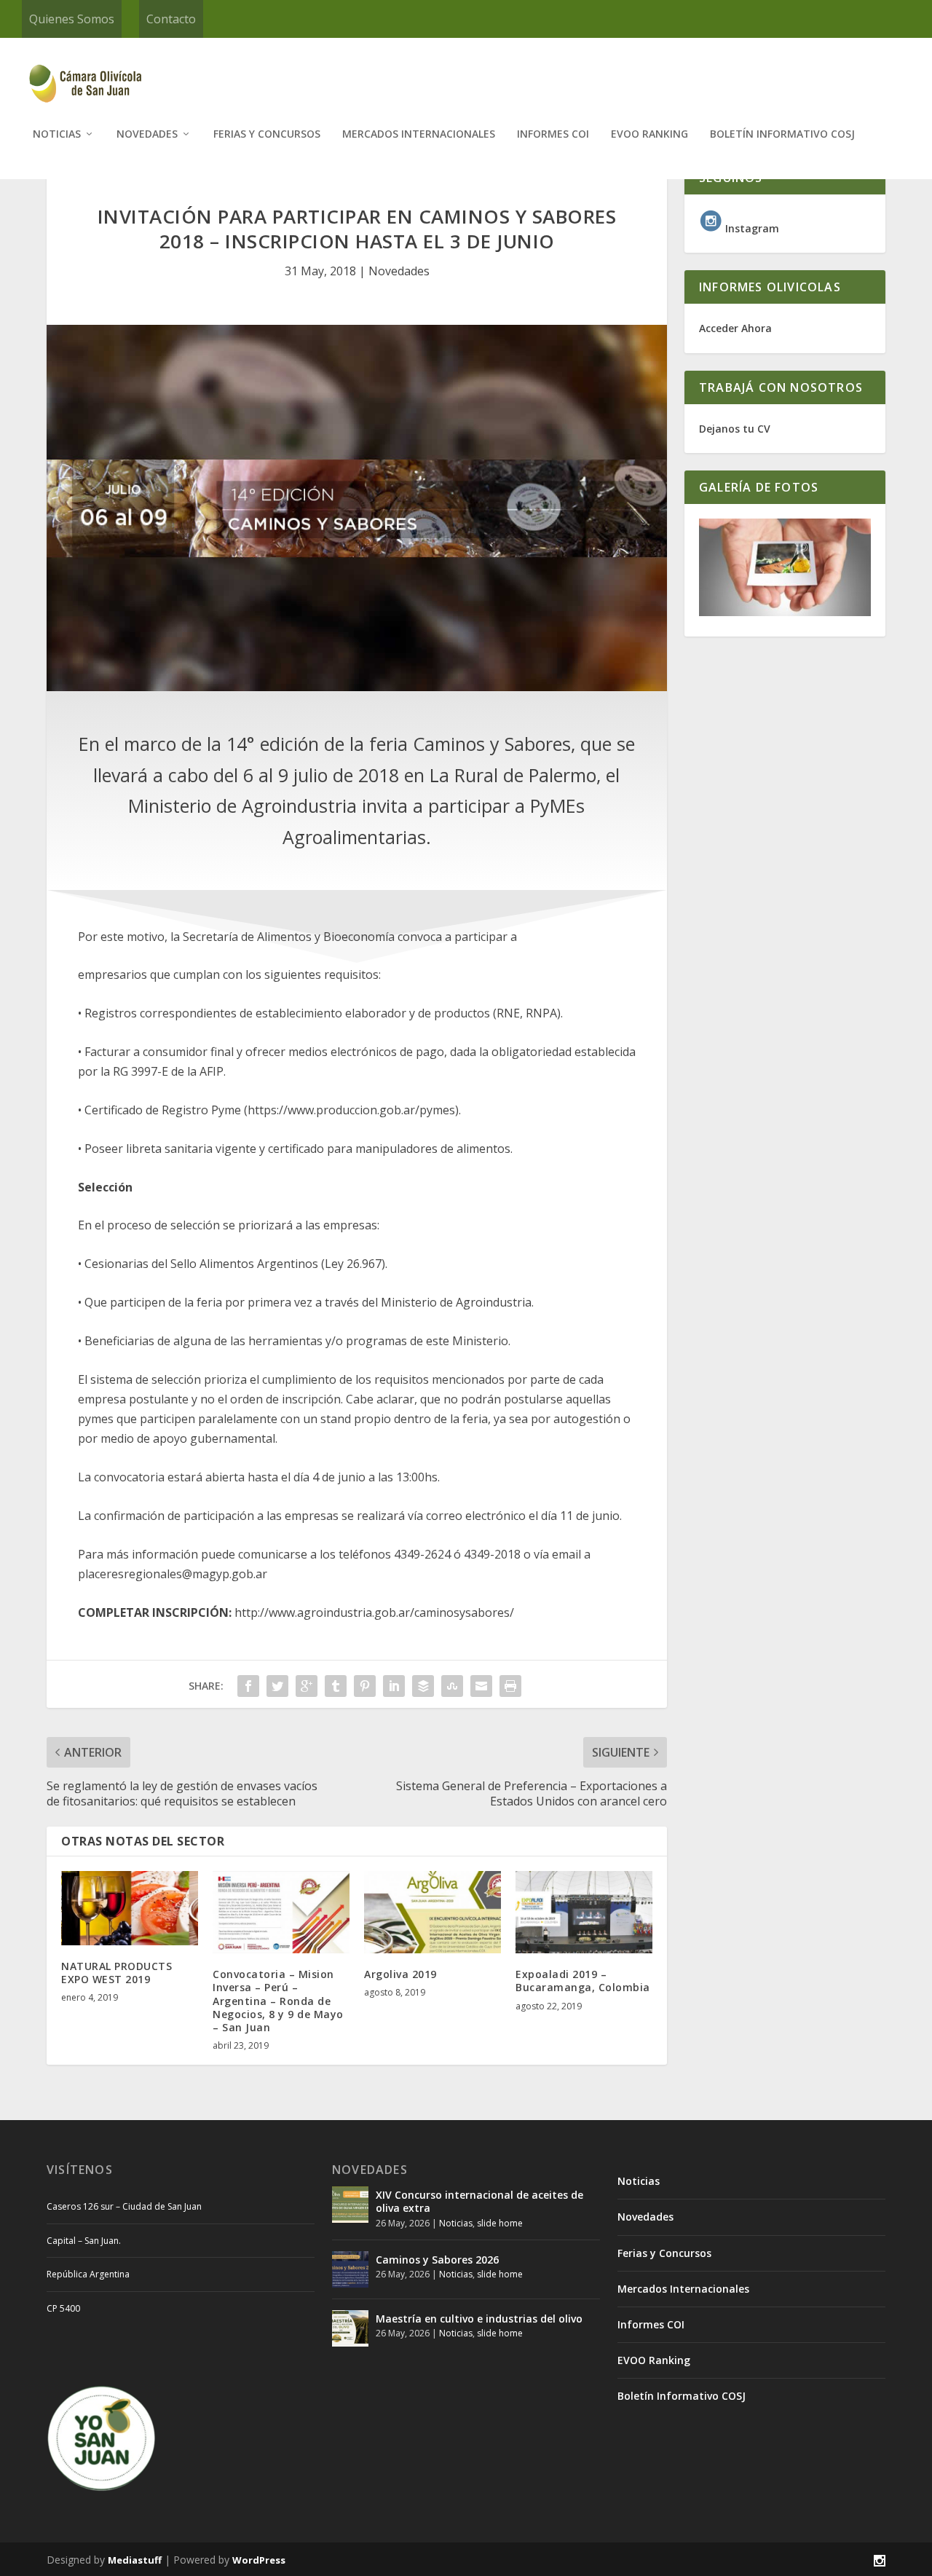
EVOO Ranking (649, 134)
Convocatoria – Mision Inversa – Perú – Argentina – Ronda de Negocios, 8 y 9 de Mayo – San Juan (278, 2001)
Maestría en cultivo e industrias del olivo (479, 2319)
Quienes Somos (72, 19)
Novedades (147, 134)
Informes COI (553, 134)
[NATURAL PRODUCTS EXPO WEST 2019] (130, 1908)
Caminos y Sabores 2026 (437, 2260)
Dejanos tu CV (735, 429)
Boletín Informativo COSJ (782, 134)
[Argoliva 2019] (433, 1912)
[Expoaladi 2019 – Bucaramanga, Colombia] (584, 1912)
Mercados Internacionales (419, 134)
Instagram (751, 228)
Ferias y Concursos (267, 134)
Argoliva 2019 (400, 1974)
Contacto (171, 19)
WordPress (259, 2560)
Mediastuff (135, 2560)
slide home (500, 2223)
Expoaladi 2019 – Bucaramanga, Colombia (583, 1981)
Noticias (57, 134)
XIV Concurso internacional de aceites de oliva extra (479, 2201)
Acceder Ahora (735, 328)
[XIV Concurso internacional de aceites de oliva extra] (350, 2205)
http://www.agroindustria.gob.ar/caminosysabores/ (374, 1612)
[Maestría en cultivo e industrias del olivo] (350, 2328)
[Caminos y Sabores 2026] (350, 2269)
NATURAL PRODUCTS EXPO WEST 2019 (116, 1973)
